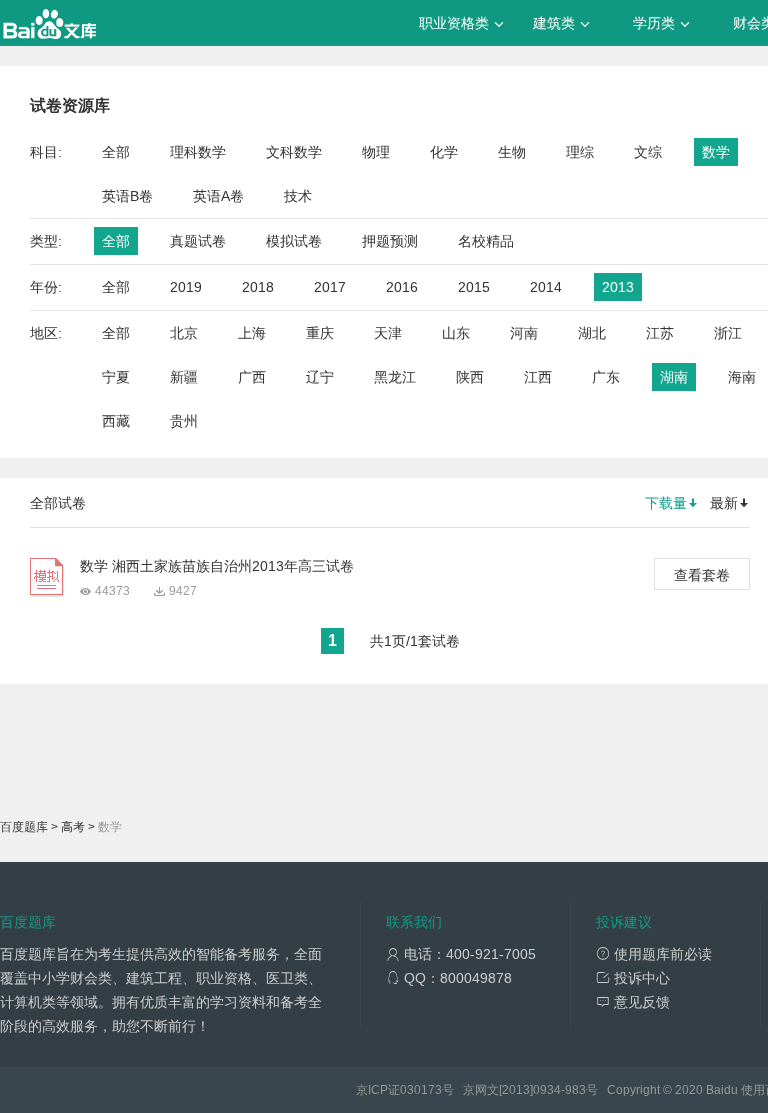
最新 (724, 503)
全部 (116, 152)
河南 (524, 333)
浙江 (728, 333)
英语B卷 (127, 196)
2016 (402, 287)
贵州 (184, 421)
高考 (73, 827)
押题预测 (390, 241)
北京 (184, 333)
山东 (456, 333)
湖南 (674, 377)
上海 (252, 333)
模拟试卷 (294, 241)
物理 (376, 152)
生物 (512, 152)
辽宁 (320, 377)
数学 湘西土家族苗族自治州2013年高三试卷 (217, 566)
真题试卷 (198, 241)
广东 (606, 377)
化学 (444, 152)
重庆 (320, 333)
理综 (580, 152)
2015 (474, 287)
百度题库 (24, 827)
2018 (258, 287)
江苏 (660, 333)
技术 (298, 196)
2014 (546, 287)
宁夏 (116, 377)
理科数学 (198, 152)
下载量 (666, 503)
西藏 (116, 421)
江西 (538, 377)
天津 (388, 333)
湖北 (592, 333)
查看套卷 (702, 575)
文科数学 (294, 152)
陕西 (470, 377)
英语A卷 (218, 196)
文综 (648, 152)
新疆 (184, 377)
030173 (421, 1090)
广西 (252, 377)
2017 (330, 287)
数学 (716, 152)
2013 (618, 287)
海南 (742, 377)
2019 (186, 287)
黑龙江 (395, 377)
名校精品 (486, 241)
